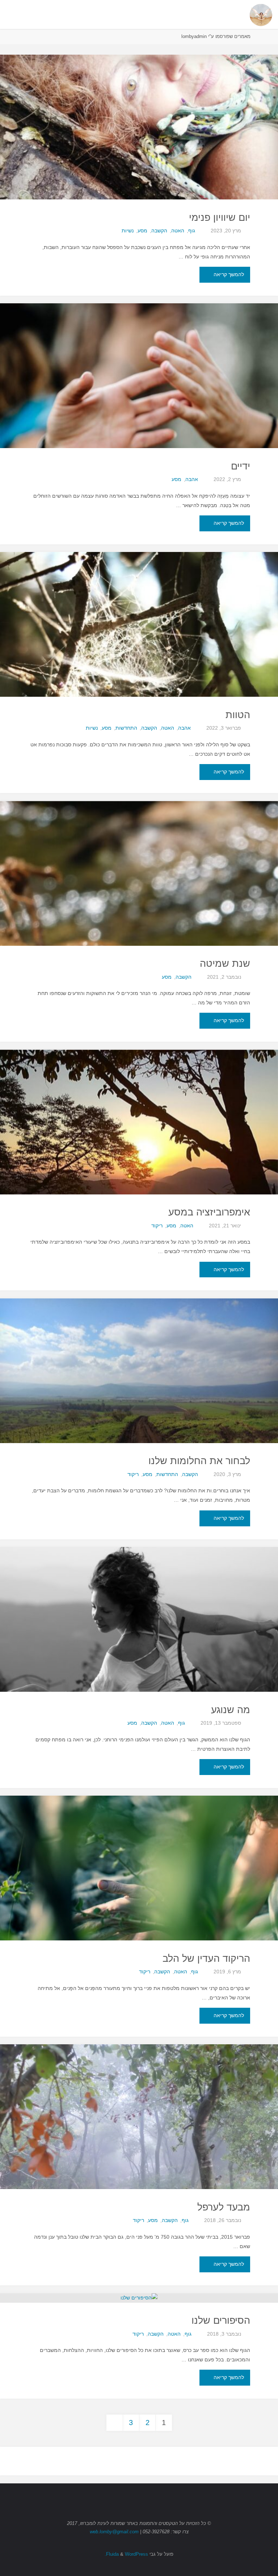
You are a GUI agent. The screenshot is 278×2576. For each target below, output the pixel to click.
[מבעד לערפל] (139, 2153)
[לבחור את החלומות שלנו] (139, 1407)
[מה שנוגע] (139, 1656)
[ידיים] (139, 412)
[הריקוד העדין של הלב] (139, 1904)
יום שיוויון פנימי (220, 218)
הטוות (238, 715)
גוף (192, 231)
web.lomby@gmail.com (114, 2532)
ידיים (241, 466)
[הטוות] (139, 661)
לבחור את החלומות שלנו (199, 1461)
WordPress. (126, 2554)
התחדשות (126, 728)
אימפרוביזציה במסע (209, 1212)
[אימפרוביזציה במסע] (139, 1158)
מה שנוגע (231, 1710)
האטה (178, 231)
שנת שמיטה (225, 964)
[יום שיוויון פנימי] (139, 163)
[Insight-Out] (261, 14)
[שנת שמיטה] (139, 910)
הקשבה (159, 231)
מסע (142, 231)
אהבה (192, 479)
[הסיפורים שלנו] (139, 2298)
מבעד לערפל (224, 2207)
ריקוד (157, 1226)
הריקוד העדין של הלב (206, 1959)
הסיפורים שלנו (221, 2320)
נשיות (128, 231)
